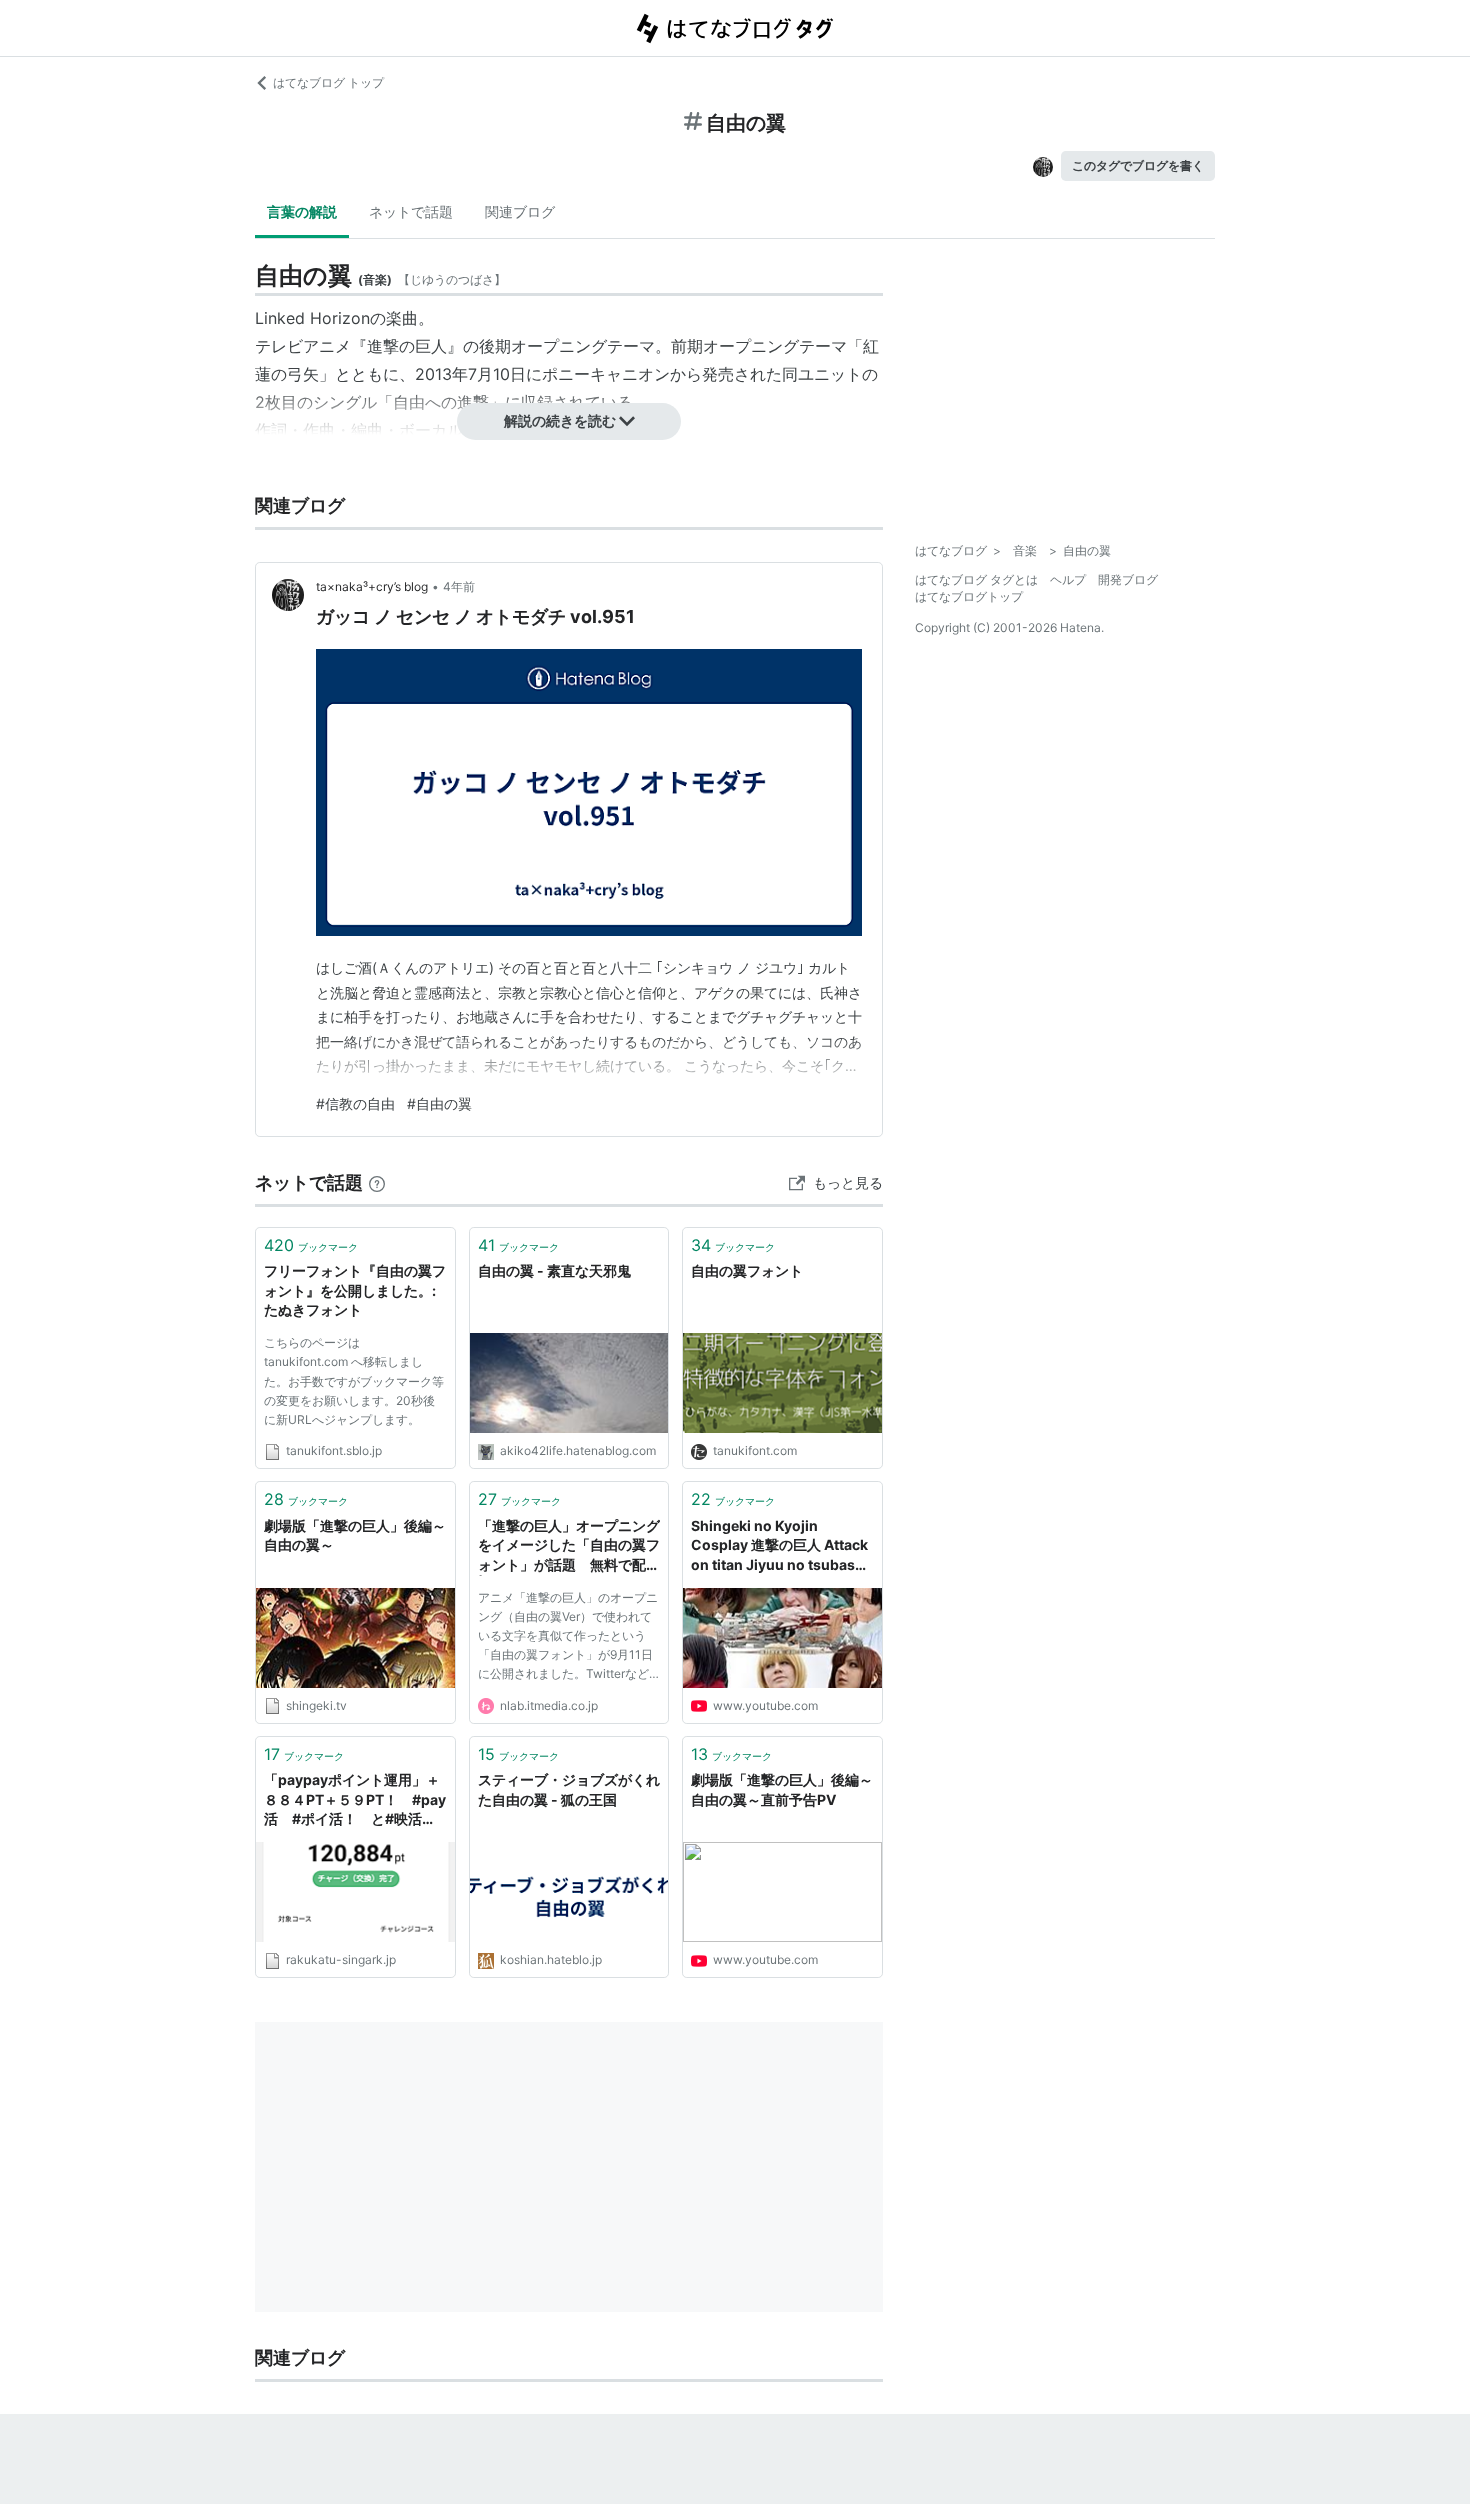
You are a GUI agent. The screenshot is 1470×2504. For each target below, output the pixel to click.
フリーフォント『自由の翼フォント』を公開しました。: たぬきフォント (355, 1290)
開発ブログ (1128, 579)
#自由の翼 (439, 1103)
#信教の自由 (355, 1103)
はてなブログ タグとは (976, 579)
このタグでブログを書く (1138, 165)
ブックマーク (311, 1245)
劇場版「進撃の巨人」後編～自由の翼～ (355, 1535)
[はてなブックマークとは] (377, 1182)
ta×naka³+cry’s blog (372, 586)
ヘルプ (1068, 579)
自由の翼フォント (747, 1270)
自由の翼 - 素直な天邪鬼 (554, 1270)
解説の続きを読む (560, 420)
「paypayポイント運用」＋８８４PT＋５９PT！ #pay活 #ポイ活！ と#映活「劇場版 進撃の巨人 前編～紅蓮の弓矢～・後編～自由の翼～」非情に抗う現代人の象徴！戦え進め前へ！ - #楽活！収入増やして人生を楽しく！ (355, 1800)
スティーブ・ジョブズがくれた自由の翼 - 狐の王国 (569, 1789)
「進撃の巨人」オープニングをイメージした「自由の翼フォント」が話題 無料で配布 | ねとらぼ (569, 1546)
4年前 (459, 586)
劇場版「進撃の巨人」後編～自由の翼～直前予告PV (782, 1789)
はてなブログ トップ (328, 82)
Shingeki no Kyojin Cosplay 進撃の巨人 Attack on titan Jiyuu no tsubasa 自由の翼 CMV (779, 1546)
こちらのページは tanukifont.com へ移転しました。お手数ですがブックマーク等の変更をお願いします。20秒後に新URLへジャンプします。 (354, 1381)
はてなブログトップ (969, 596)
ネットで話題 (411, 211)
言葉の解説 (302, 211)
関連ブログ (520, 211)
